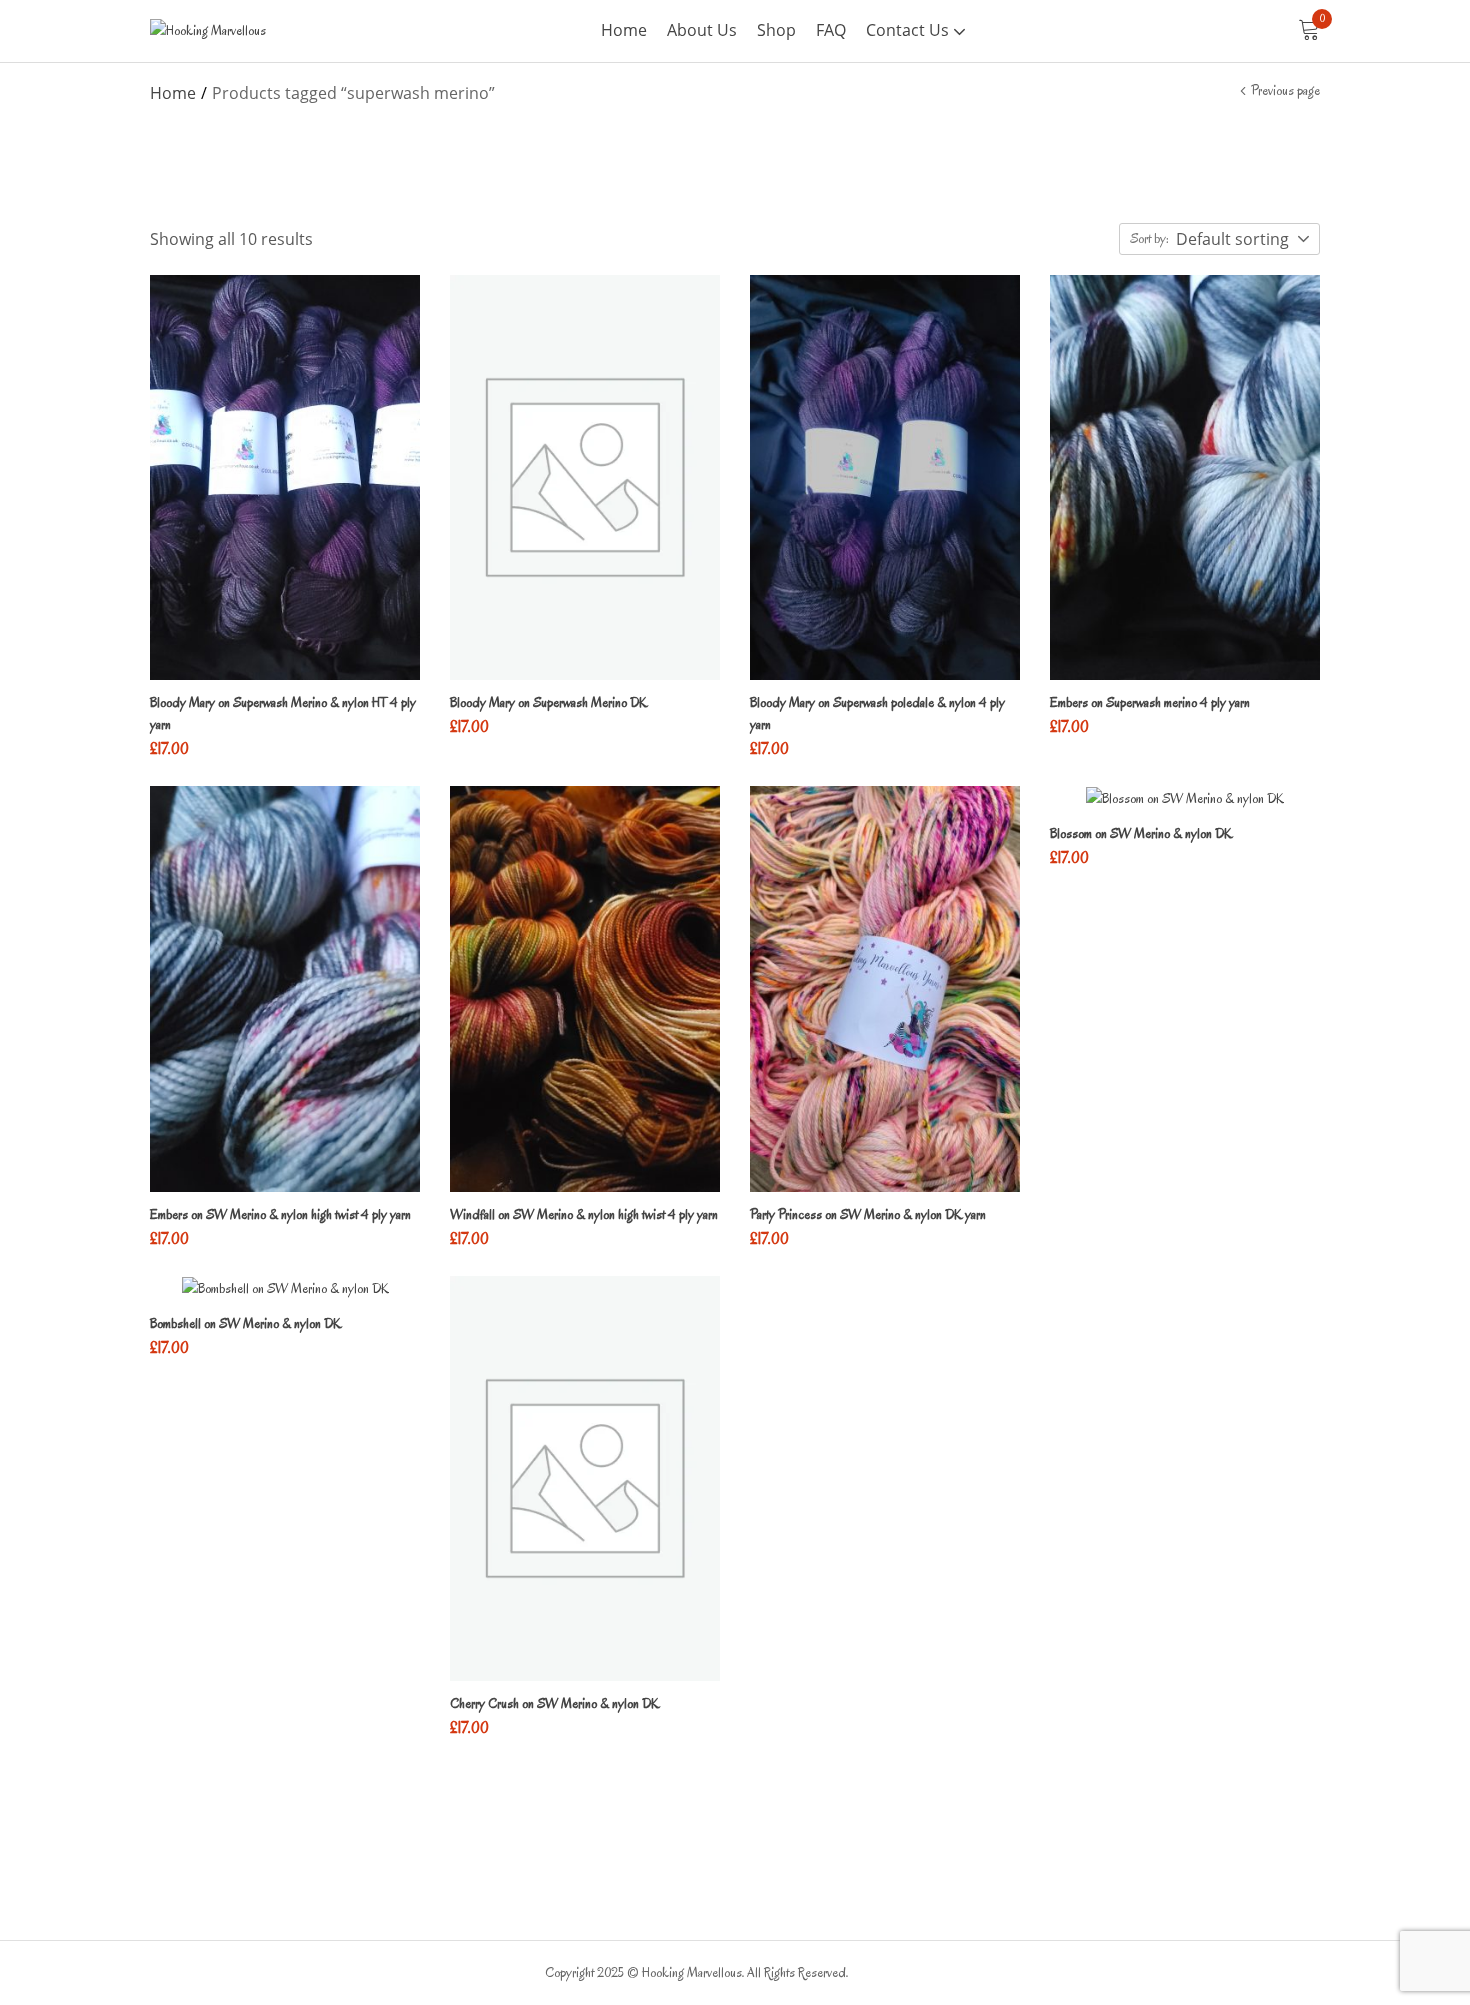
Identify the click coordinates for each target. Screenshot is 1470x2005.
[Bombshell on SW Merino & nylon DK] (285, 1288)
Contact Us (909, 30)
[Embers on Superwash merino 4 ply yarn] (1185, 477)
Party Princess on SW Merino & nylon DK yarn (868, 1214)
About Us (702, 30)
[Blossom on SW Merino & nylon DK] (1185, 798)
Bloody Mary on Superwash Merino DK (548, 702)
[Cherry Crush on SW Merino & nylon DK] (585, 1478)
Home (624, 30)
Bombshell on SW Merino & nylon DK (245, 1323)
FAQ (831, 30)
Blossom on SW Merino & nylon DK (1141, 833)
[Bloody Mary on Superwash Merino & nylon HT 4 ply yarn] (285, 477)
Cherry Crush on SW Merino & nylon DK (554, 1703)
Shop (776, 30)
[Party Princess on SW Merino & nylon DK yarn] (885, 988)
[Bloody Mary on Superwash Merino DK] (585, 477)
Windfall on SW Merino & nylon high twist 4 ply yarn (584, 1214)
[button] (1309, 31)
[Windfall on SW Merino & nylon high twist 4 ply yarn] (585, 988)
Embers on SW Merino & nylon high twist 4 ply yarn (280, 1214)
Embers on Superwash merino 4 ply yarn (1150, 702)
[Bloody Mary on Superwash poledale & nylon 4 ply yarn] (885, 477)
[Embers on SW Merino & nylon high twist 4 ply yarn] (285, 988)
